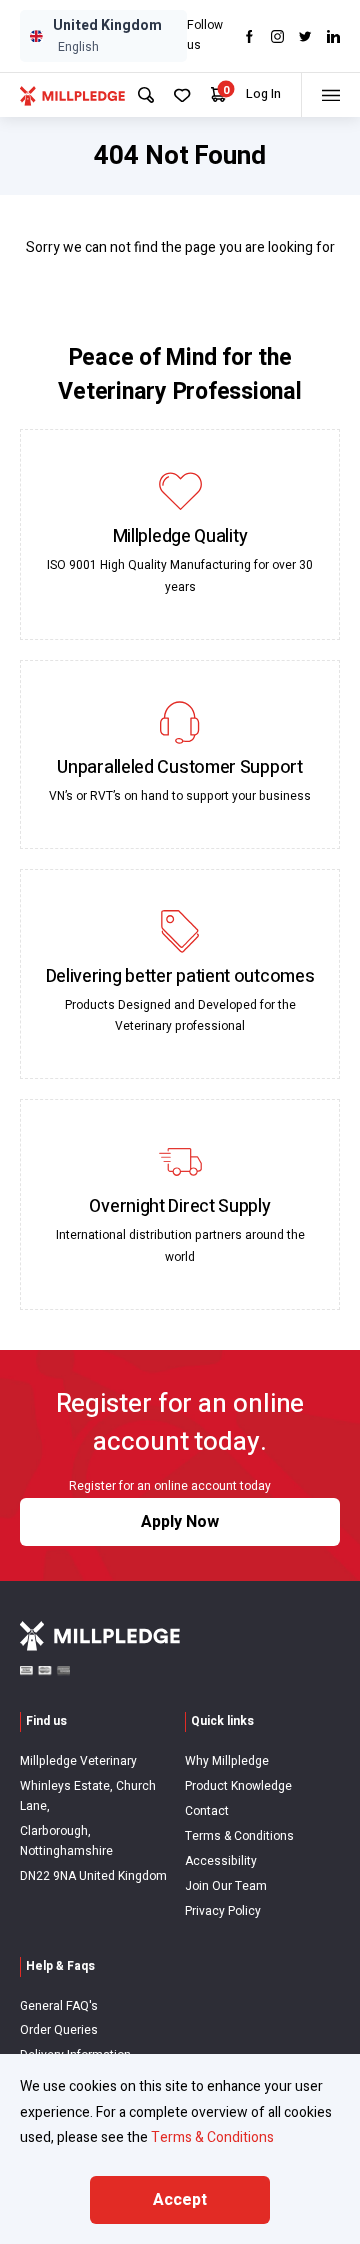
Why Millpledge (227, 1761)
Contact (207, 1811)
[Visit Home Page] (72, 95)
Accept (180, 2200)
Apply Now (180, 1522)
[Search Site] (146, 95)
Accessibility (221, 1861)
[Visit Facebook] (249, 36)
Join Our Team (226, 1886)
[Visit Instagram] (277, 36)
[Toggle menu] (330, 95)
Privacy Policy (223, 1911)
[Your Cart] (218, 94)
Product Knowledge (238, 1786)
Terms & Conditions (239, 1836)
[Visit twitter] (305, 36)
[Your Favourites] (182, 95)
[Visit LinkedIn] (333, 36)
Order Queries (59, 2030)
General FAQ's (59, 2006)
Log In (263, 94)
